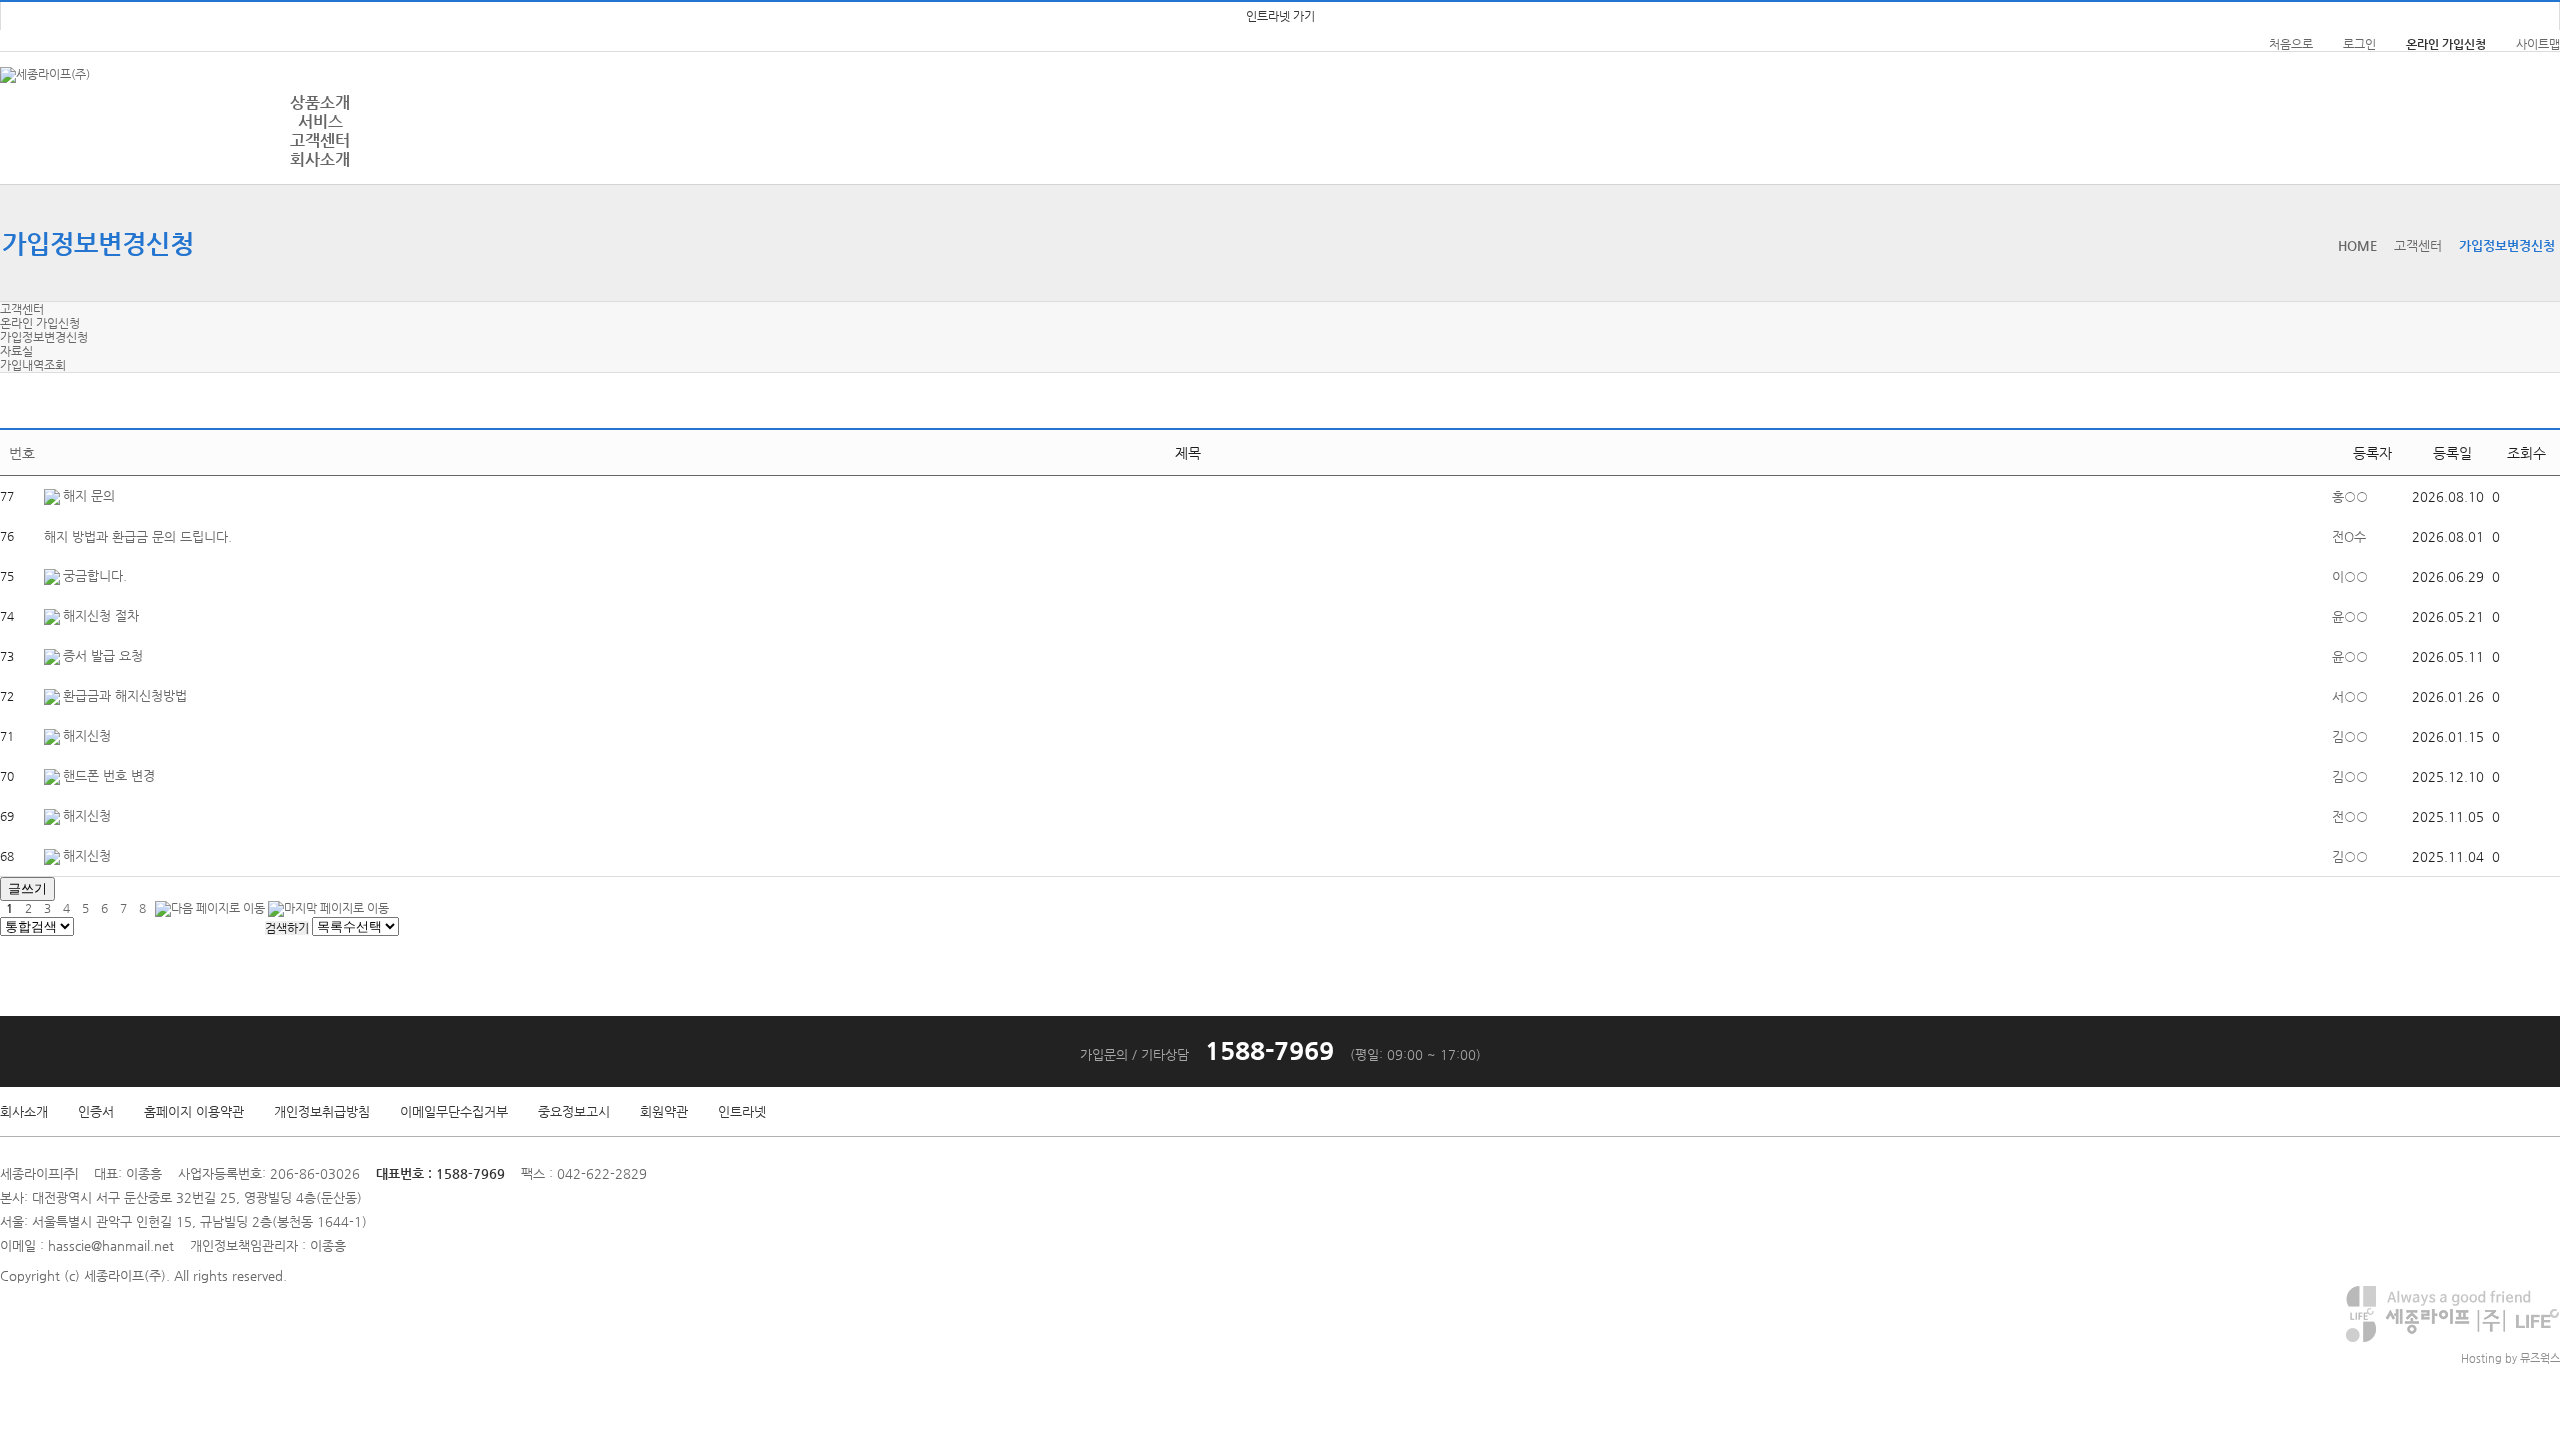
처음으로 (2291, 44)
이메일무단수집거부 (454, 1111)
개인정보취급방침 (322, 1111)
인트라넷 (742, 1111)
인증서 (96, 1111)
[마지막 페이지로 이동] (328, 908)
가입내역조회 (33, 365)
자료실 (16, 351)
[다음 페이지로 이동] (210, 908)
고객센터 (320, 140)
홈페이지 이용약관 (194, 1111)
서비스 (320, 121)
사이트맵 (2538, 44)
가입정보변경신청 (44, 337)
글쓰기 (27, 888)
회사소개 (320, 159)
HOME (2357, 245)
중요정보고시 (574, 1111)
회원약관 (664, 1111)
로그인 (2359, 44)
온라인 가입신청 (40, 323)
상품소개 (320, 102)
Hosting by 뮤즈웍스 (2510, 1358)
